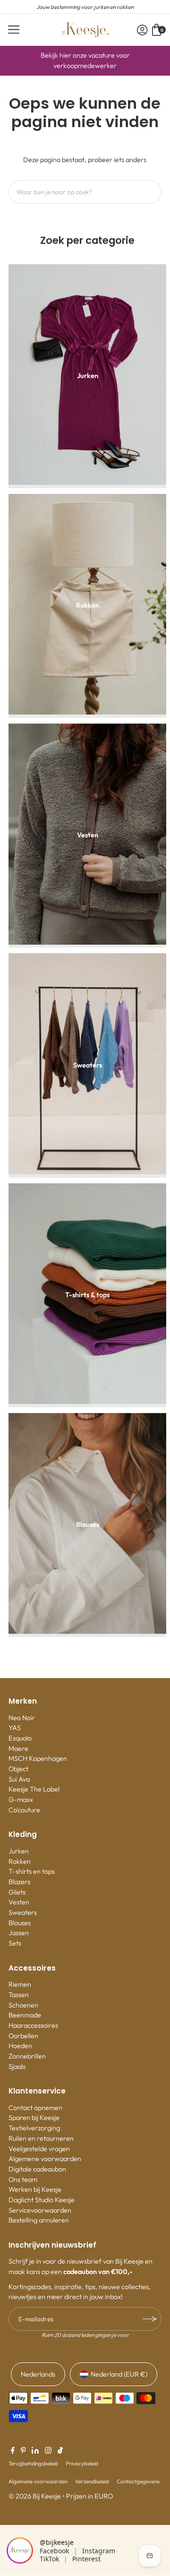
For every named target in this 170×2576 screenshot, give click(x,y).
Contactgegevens (138, 2481)
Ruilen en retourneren (41, 2138)
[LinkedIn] (35, 2451)
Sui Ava (19, 1779)
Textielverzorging (34, 2128)
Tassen (19, 1995)
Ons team (23, 2180)
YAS (15, 1728)
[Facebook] (13, 2451)
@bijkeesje (57, 2542)
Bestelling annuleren (39, 2220)
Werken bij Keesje (35, 2189)
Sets (15, 1943)
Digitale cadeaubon (37, 2169)
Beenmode (25, 2015)
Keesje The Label (34, 1789)
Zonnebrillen (27, 2056)
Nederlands (38, 2374)
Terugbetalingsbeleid (33, 2463)
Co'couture (24, 1810)
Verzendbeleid (92, 2481)
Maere (18, 1749)
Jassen (19, 1933)
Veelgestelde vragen (39, 2149)
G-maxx (21, 1800)
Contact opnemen (35, 2108)
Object (18, 1769)
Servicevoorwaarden (40, 2210)
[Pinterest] (23, 2451)
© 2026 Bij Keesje (35, 2496)
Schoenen (23, 2005)
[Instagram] (48, 2451)
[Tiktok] (60, 2451)
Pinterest (86, 2559)
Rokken (20, 1861)
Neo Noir (22, 1718)
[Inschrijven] (150, 2319)
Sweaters (23, 1913)
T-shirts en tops (32, 1871)
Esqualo (20, 1738)
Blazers (19, 1882)
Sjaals (17, 2067)
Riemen (20, 1984)
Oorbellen (23, 2036)
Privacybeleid (82, 2463)
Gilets (17, 1892)
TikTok (49, 2559)
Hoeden (20, 2046)
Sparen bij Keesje (34, 2118)
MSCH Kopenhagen (38, 1758)
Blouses (20, 1923)
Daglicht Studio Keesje (42, 2200)
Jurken (19, 1851)
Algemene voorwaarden (45, 2159)
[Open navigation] (14, 30)
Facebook (54, 2551)
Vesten (19, 1902)
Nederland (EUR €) (119, 2374)
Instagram (99, 2551)
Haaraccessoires (33, 2025)
